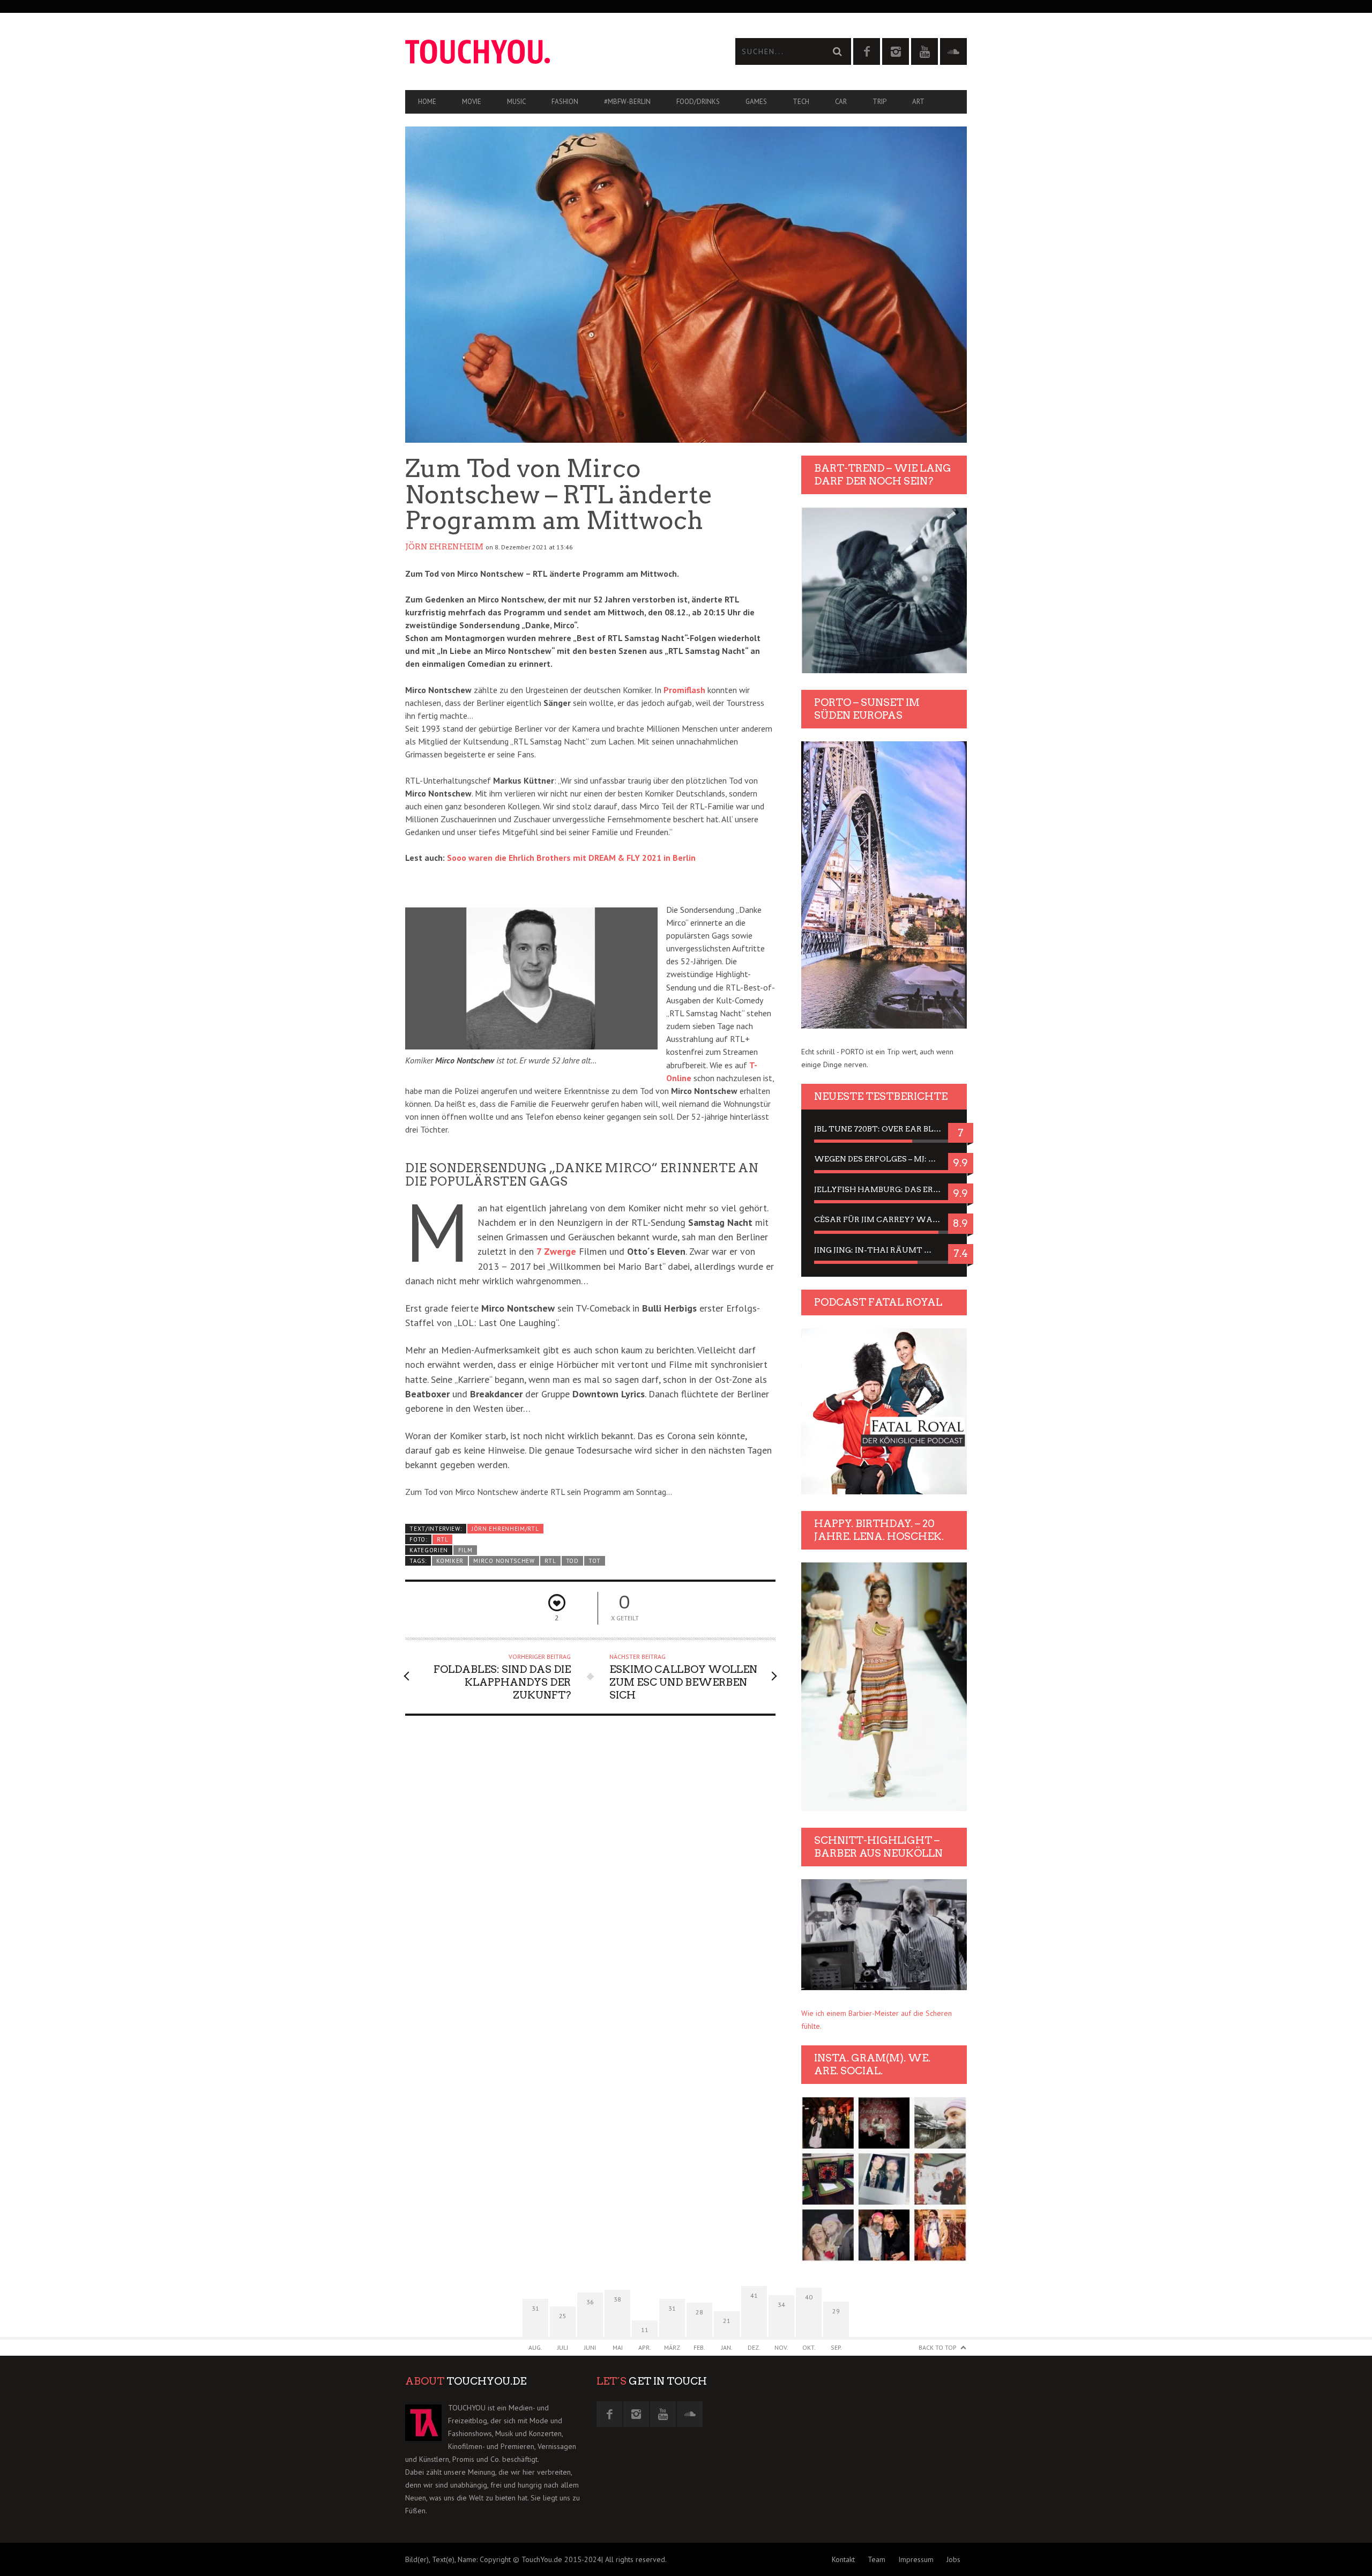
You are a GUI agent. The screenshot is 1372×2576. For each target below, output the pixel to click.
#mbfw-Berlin (627, 102)
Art (918, 102)
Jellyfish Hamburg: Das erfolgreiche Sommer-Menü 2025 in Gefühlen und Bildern (884, 1189)
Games (756, 102)
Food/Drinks (698, 102)
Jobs (953, 2559)
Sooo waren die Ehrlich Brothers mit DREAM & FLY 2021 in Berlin (571, 858)
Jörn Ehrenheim (444, 547)
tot (594, 1561)
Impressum (916, 2559)
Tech (801, 102)
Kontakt (843, 2559)
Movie (472, 102)
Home (427, 102)
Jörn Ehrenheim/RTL (505, 1529)
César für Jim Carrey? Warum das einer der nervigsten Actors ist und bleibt (884, 1219)
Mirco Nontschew (504, 1561)
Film (465, 1550)
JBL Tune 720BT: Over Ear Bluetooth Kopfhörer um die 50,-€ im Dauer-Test (884, 1129)
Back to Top (938, 2347)
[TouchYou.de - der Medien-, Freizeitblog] (546, 52)
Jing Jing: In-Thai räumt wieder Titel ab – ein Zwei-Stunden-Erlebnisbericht (884, 1250)
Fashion (565, 102)
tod (572, 1561)
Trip (879, 102)
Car (841, 102)
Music (516, 102)
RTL (442, 1539)
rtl (550, 1561)
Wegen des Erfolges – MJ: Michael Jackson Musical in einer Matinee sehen (884, 1159)
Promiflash (684, 690)
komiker (450, 1561)
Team (877, 2559)
